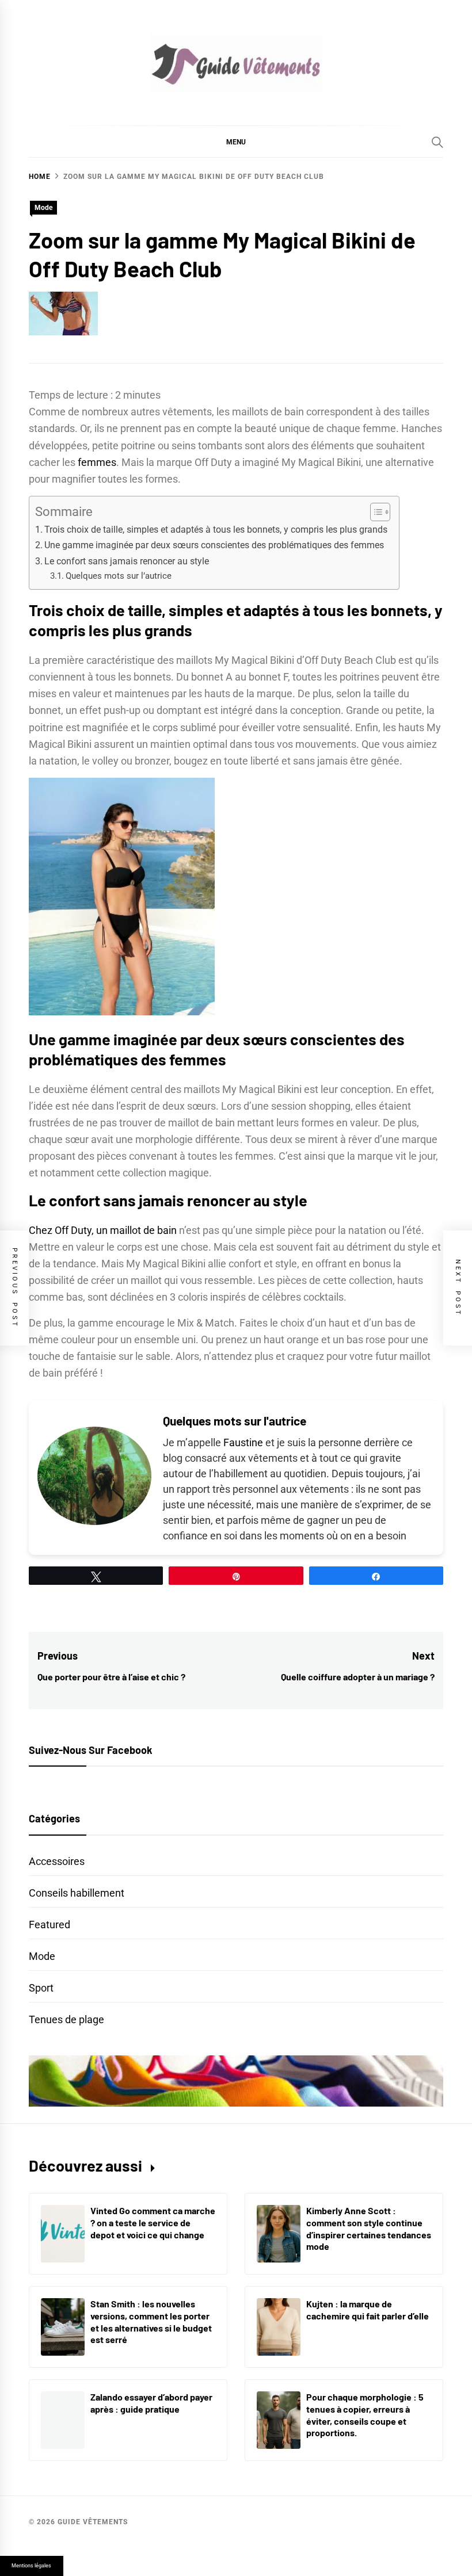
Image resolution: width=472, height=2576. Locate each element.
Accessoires (57, 1861)
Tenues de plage (66, 2019)
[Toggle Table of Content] (374, 512)
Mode (43, 208)
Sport (41, 1988)
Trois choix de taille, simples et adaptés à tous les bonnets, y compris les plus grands (216, 530)
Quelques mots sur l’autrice (119, 576)
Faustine (243, 1442)
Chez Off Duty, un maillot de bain (103, 1230)
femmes (97, 462)
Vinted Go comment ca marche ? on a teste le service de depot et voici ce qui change (153, 2223)
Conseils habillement (77, 1893)
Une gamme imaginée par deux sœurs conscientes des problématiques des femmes (214, 545)
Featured (50, 1925)
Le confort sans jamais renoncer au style (127, 561)
